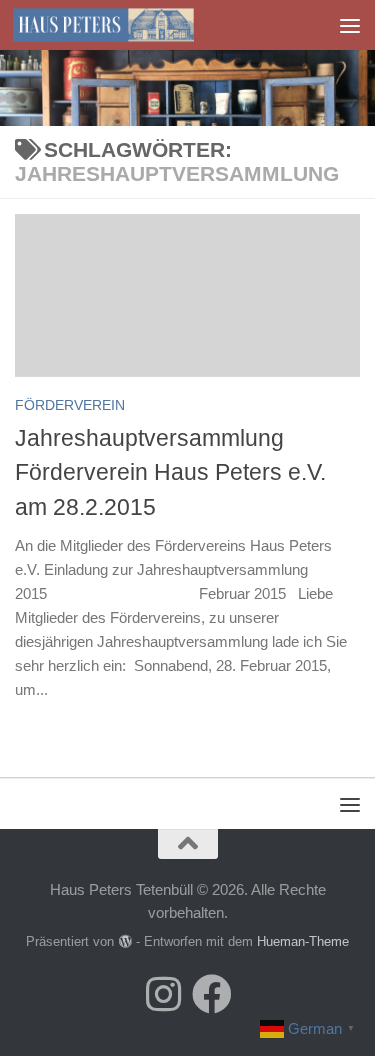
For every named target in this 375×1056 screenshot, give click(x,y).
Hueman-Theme (303, 941)
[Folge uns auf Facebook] (212, 994)
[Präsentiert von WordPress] (124, 941)
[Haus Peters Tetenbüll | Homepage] (133, 25)
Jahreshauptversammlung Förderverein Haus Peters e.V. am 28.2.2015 (170, 472)
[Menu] (350, 25)
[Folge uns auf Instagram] (164, 994)
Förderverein (70, 405)
